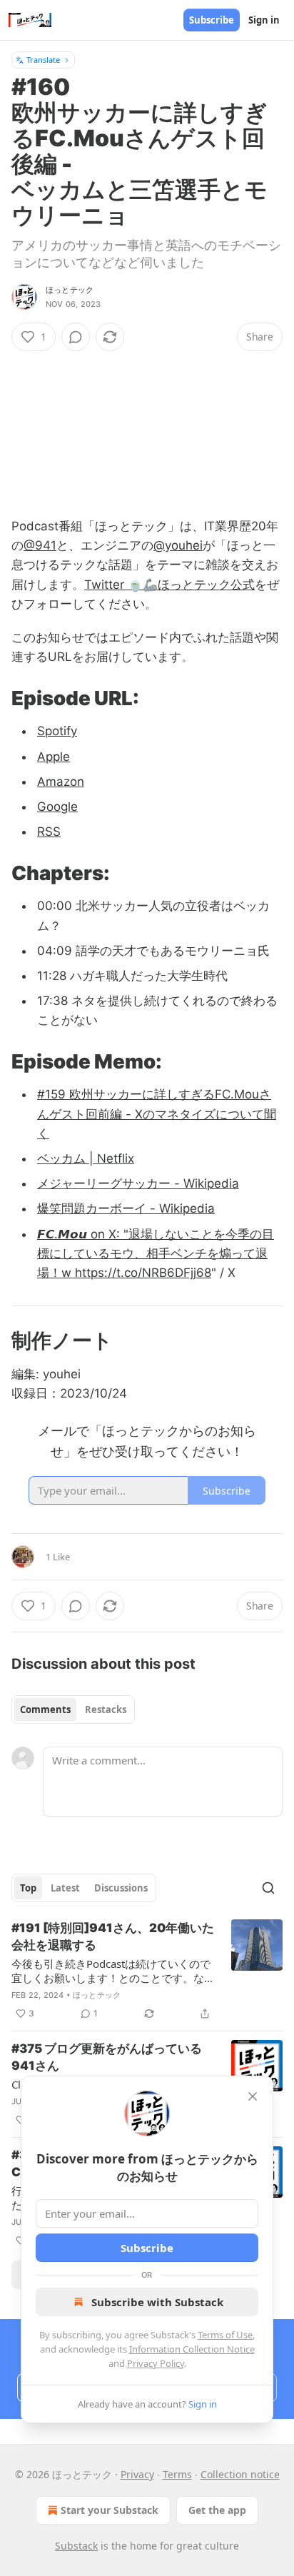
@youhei (178, 545)
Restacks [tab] (106, 1709)
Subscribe (212, 20)
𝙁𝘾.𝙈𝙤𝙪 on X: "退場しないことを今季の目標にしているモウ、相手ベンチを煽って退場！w (156, 1253)
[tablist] (73, 1709)
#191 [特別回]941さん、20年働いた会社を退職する (113, 1936)
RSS (49, 832)
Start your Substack (110, 2510)
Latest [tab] (65, 1888)
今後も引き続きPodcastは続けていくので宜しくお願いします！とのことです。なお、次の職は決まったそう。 (111, 1971)
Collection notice (240, 2474)
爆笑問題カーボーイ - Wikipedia (126, 1208)
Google (57, 807)
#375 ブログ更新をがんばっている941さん (107, 2057)
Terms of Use (225, 2335)
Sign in (264, 20)
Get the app (217, 2510)
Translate (43, 60)
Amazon (61, 782)
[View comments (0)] (76, 337)
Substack (76, 2546)
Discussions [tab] (121, 1888)
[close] (253, 2096)
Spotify (57, 731)
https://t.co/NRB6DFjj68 (143, 1273)
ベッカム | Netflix (86, 1158)
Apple (54, 757)
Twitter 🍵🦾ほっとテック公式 (169, 585)
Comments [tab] (45, 1709)
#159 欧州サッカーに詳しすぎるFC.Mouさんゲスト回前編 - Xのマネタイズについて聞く (157, 1113)
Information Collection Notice (192, 2349)
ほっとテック (70, 290)
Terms (177, 2474)
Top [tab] (28, 1888)
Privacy (137, 2474)
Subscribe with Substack (157, 2302)
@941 (40, 545)
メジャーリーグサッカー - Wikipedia (138, 1183)
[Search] (268, 1888)
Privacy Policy (156, 2363)
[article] (147, 1971)
